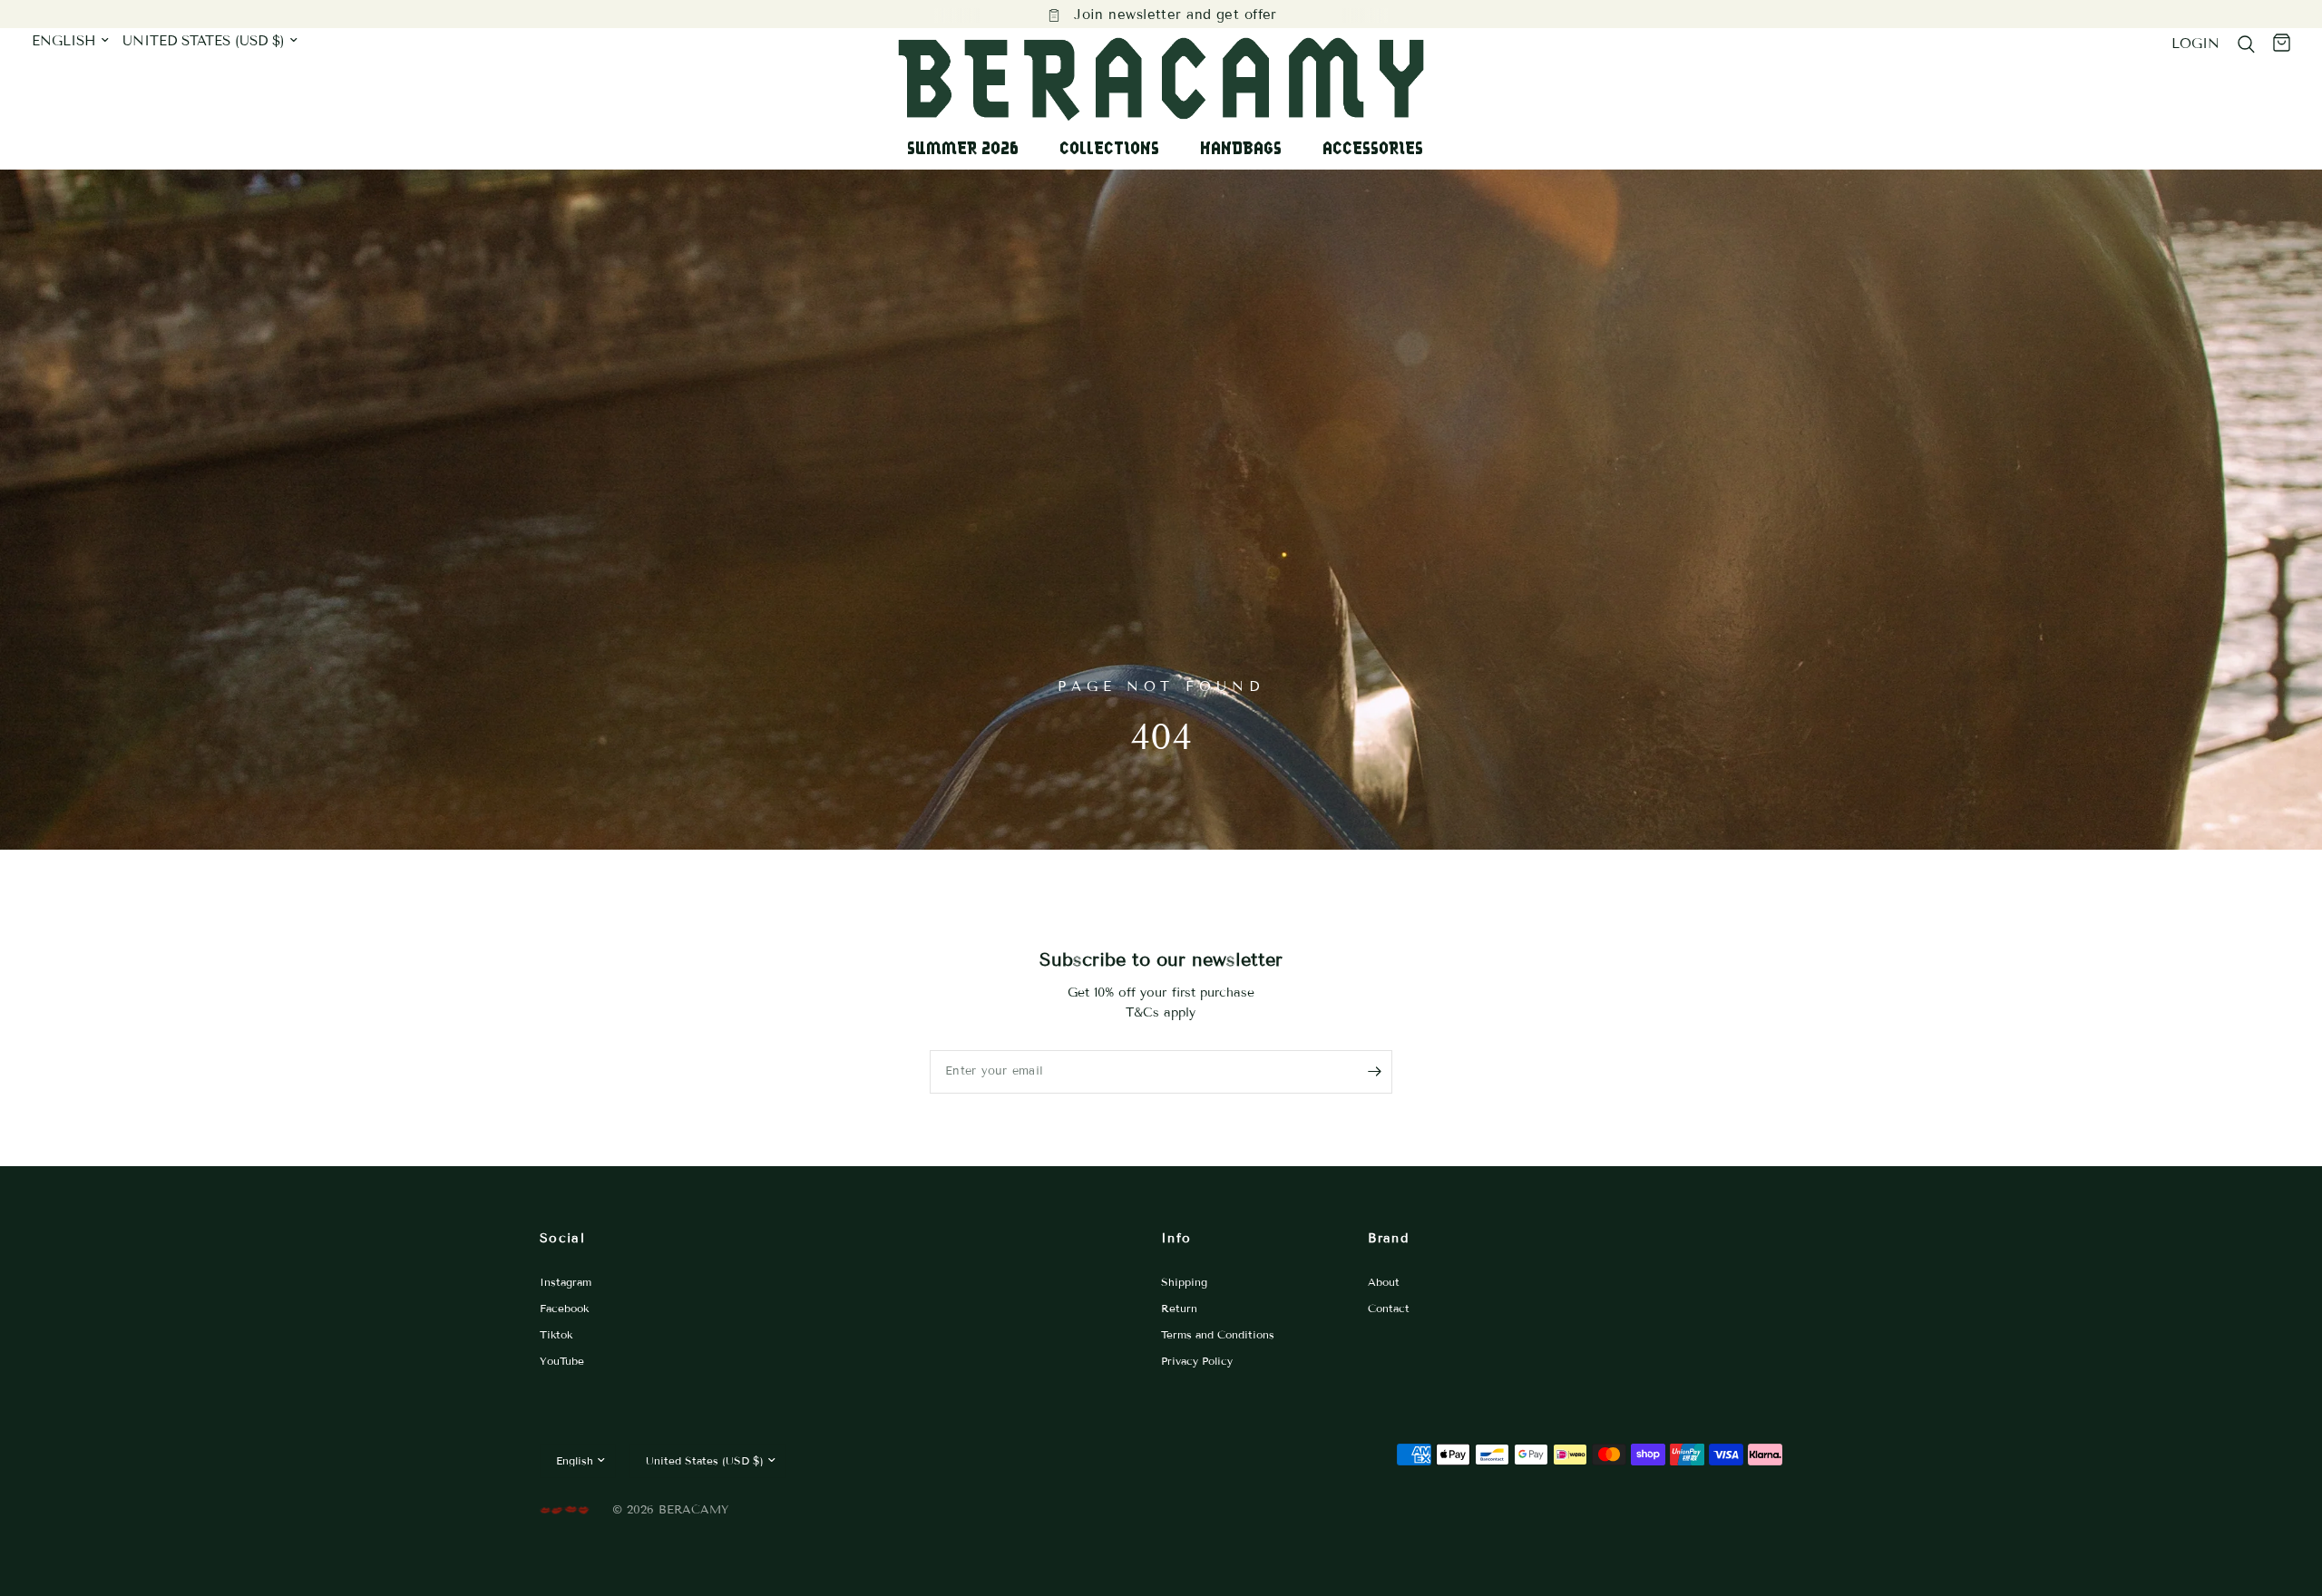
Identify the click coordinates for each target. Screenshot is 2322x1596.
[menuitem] (970, 148)
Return (1179, 1308)
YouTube (562, 1361)
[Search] (2246, 44)
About (1384, 1282)
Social (562, 1238)
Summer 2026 (963, 148)
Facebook (564, 1308)
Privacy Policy (1197, 1361)
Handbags (1241, 148)
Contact (1389, 1308)
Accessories (1373, 148)
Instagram (566, 1282)
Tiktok (556, 1334)
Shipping (1184, 1282)
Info (1176, 1238)
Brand (1388, 1238)
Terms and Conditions (1218, 1334)
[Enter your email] (1374, 1072)
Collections (1109, 148)
